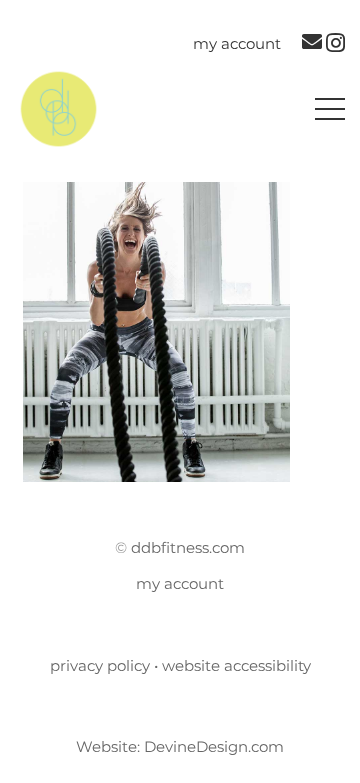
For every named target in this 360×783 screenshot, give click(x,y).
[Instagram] (335, 43)
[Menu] (330, 109)
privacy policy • (106, 665)
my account (180, 583)
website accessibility (236, 665)
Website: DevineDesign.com (180, 746)
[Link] (58, 109)
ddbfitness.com (188, 547)
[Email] (312, 42)
